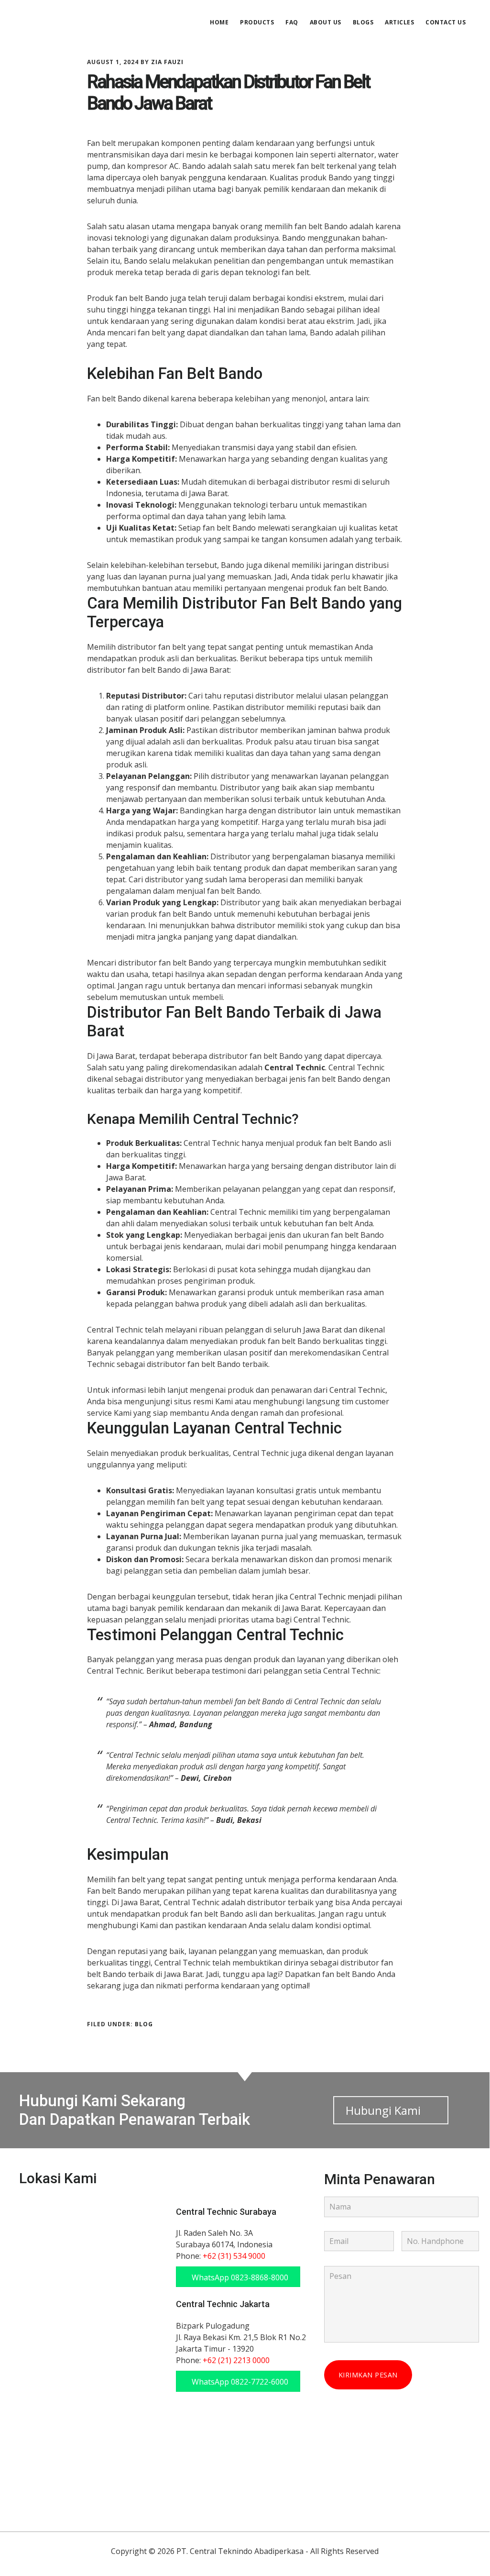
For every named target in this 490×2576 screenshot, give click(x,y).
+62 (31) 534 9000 (234, 2256)
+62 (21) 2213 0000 (236, 2360)
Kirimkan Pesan (368, 2375)
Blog (144, 2024)
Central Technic (91, 21)
